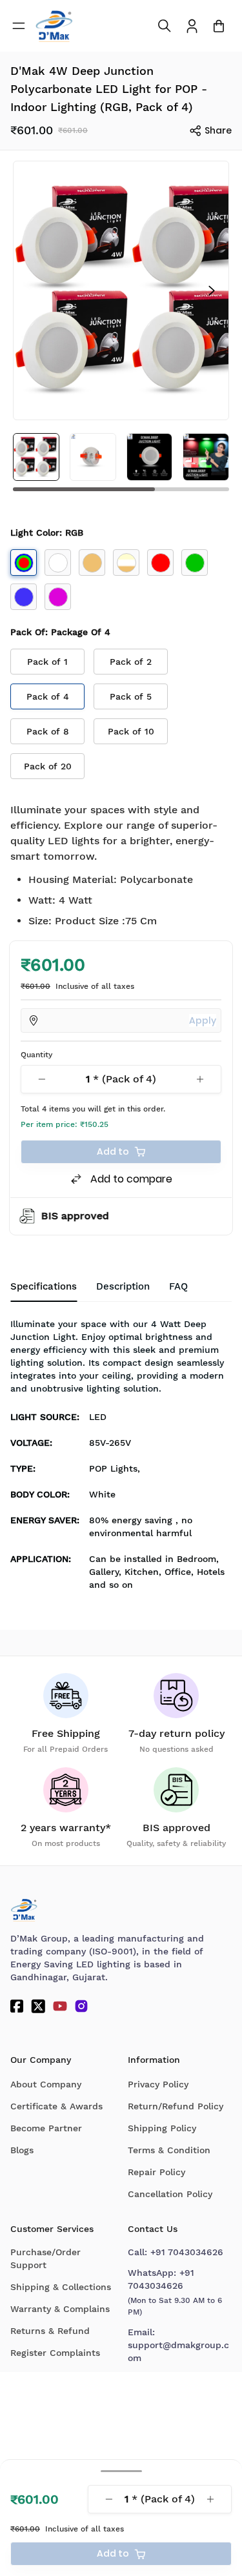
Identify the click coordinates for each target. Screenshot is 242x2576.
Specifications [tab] (44, 1286)
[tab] (178, 1287)
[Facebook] (17, 2006)
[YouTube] (60, 2006)
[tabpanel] (121, 1458)
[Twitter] (38, 2006)
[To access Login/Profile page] (192, 26)
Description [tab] (123, 1286)
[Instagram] (81, 2006)
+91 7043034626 (187, 2252)
